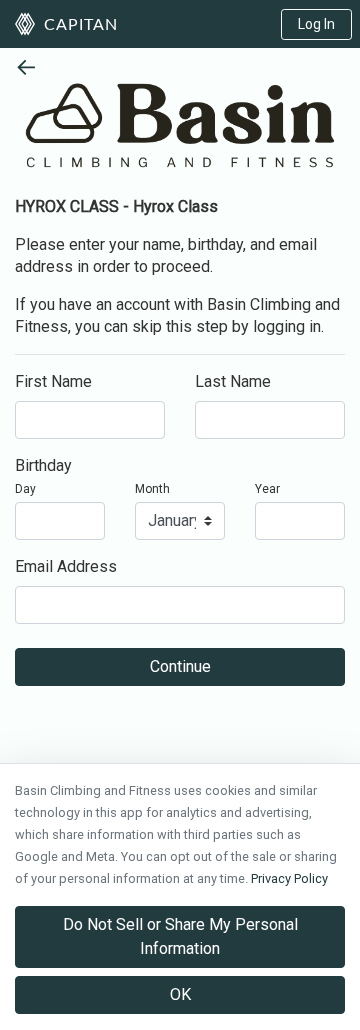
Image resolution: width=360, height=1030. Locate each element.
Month (152, 489)
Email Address (66, 566)
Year (267, 489)
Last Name (233, 381)
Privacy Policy (289, 878)
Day (25, 489)
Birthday (43, 465)
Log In (316, 24)
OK (180, 994)
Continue (180, 666)
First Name (53, 381)
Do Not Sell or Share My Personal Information (180, 936)
